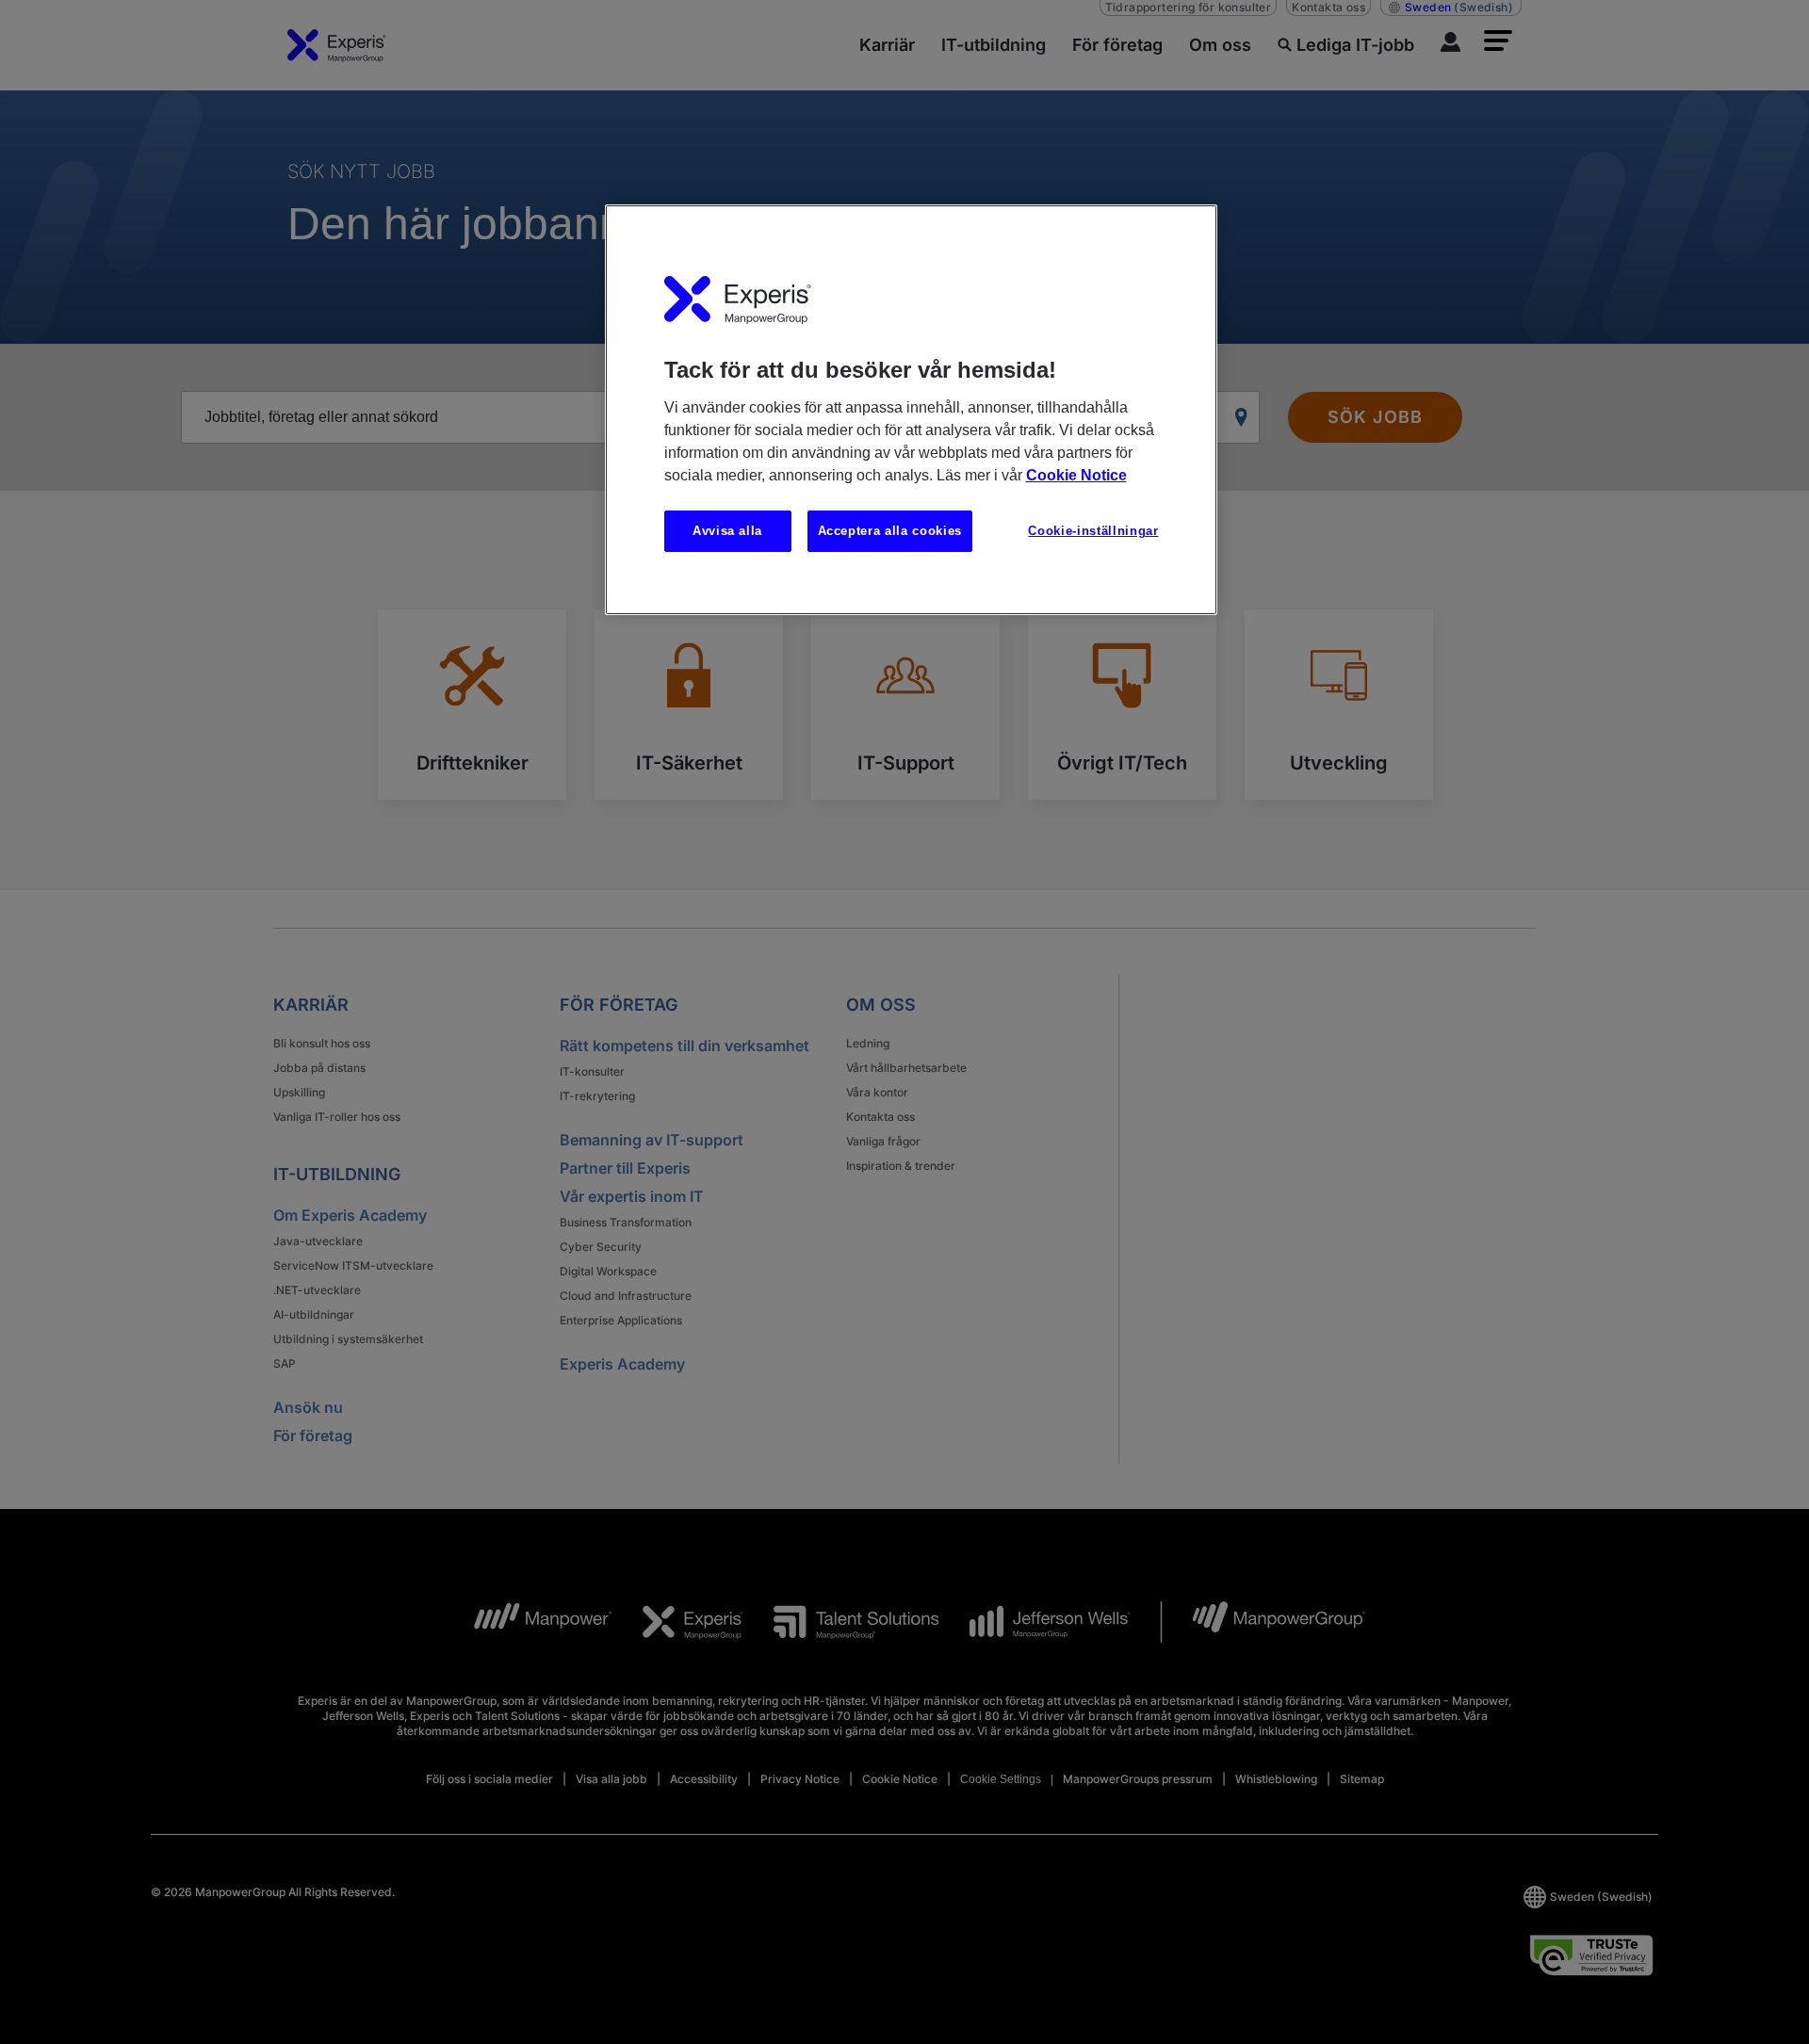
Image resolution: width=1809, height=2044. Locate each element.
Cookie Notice (1076, 475)
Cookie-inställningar (1093, 531)
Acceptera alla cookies (890, 531)
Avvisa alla (727, 531)
